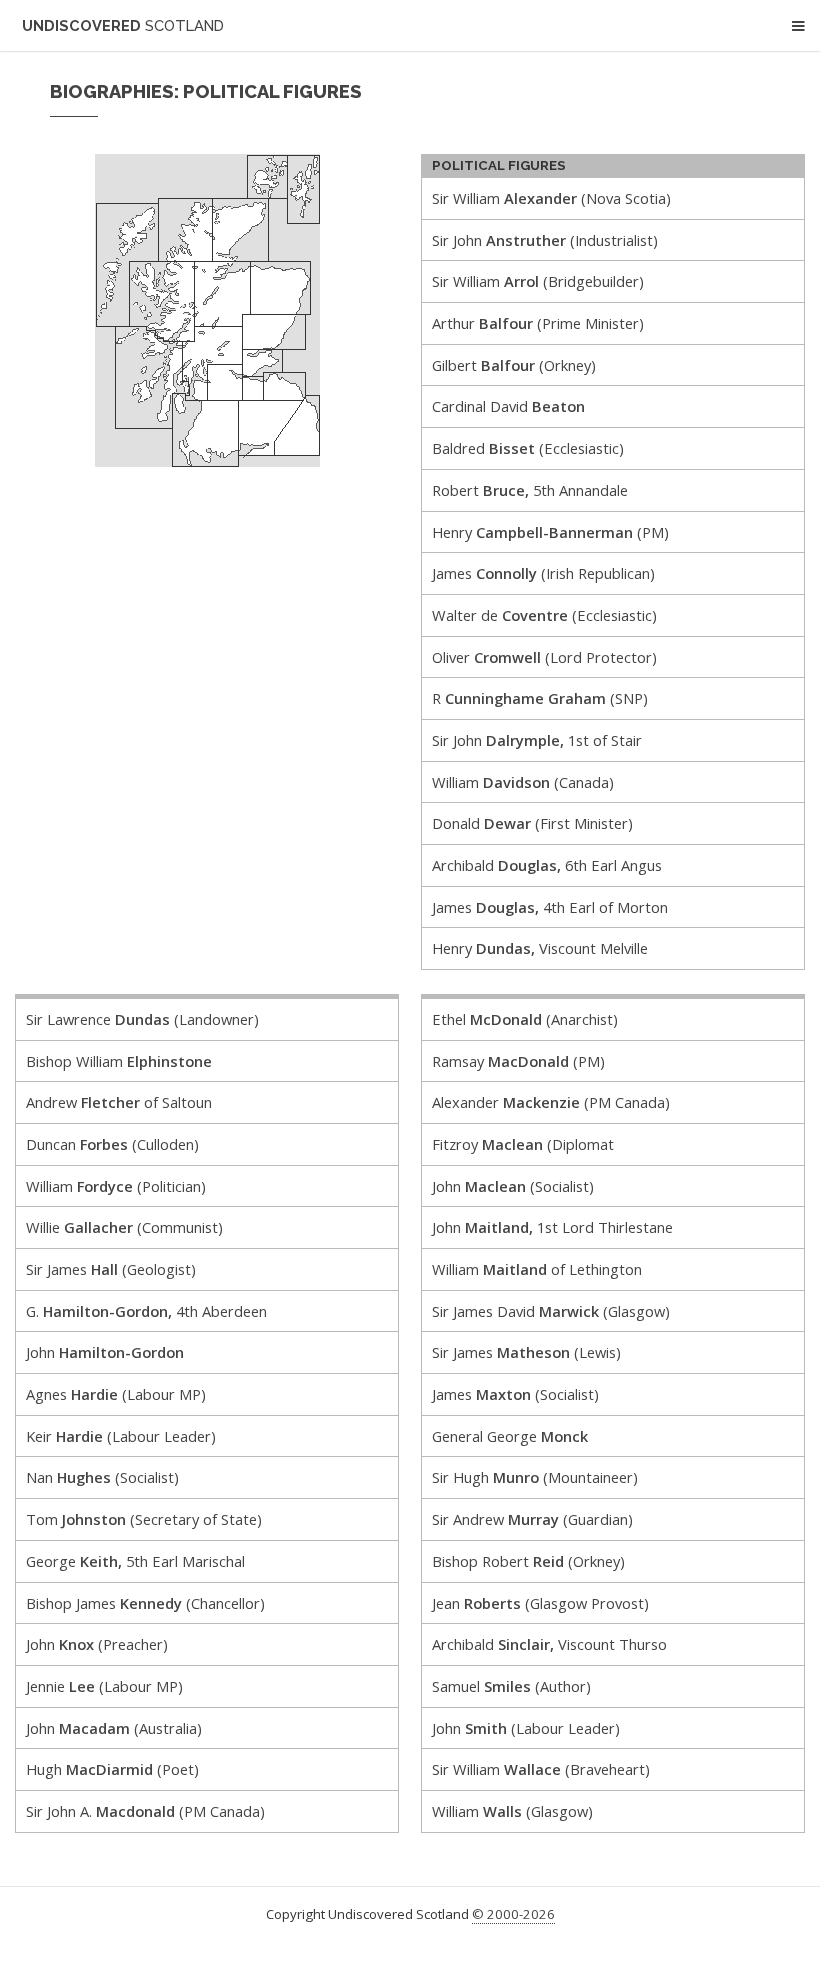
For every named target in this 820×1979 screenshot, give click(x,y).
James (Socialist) (515, 1394)
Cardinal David (508, 406)
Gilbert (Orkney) (514, 365)
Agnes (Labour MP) (116, 1394)
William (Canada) (523, 782)
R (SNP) (540, 698)
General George (510, 1436)
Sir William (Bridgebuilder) (538, 281)
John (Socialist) (513, 1186)
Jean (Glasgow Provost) (540, 1603)
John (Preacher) (97, 1644)
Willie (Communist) (124, 1227)
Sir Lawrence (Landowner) (142, 1019)
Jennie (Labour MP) (104, 1686)
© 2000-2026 (513, 1914)
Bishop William (119, 1061)
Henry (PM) (550, 532)
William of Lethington (537, 1269)
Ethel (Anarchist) (525, 1019)
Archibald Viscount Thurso (549, 1644)
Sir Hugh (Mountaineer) (535, 1477)
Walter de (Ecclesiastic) (544, 615)
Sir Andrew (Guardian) (532, 1519)
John (105, 1352)
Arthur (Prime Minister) (538, 323)
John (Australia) (114, 1728)
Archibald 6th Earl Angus (547, 865)
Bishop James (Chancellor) (145, 1603)
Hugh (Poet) (112, 1769)
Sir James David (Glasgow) (551, 1311)
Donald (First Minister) (532, 823)
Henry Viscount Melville (540, 948)
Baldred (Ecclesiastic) (528, 448)
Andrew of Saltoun (119, 1102)
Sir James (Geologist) (111, 1269)
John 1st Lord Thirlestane (552, 1227)
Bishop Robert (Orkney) (528, 1561)
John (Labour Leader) (526, 1728)
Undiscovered (123, 25)
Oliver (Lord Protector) (544, 657)
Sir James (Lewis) (526, 1352)
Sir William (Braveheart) (541, 1769)
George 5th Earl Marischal (135, 1561)
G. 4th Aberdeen (146, 1311)
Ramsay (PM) (518, 1061)
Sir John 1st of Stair (537, 740)
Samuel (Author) (511, 1686)
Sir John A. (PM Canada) (145, 1811)
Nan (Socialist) (102, 1477)
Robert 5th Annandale (530, 490)
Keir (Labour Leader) (121, 1436)
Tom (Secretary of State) (144, 1519)
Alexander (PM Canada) (551, 1102)
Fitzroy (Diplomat (523, 1144)
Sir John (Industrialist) (545, 240)
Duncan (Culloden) (112, 1144)
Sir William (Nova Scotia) (551, 198)
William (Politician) (116, 1186)
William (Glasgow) (512, 1811)
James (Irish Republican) (543, 573)
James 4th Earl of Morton (550, 907)
